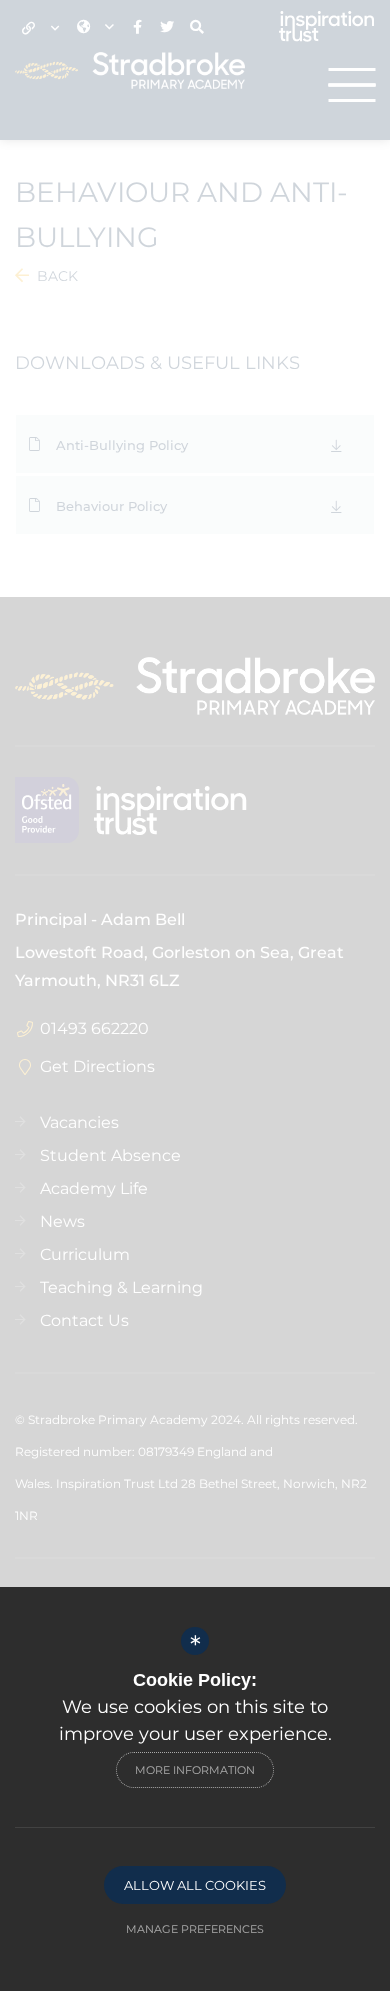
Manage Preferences (195, 1929)
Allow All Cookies (195, 1885)
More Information (195, 1770)
